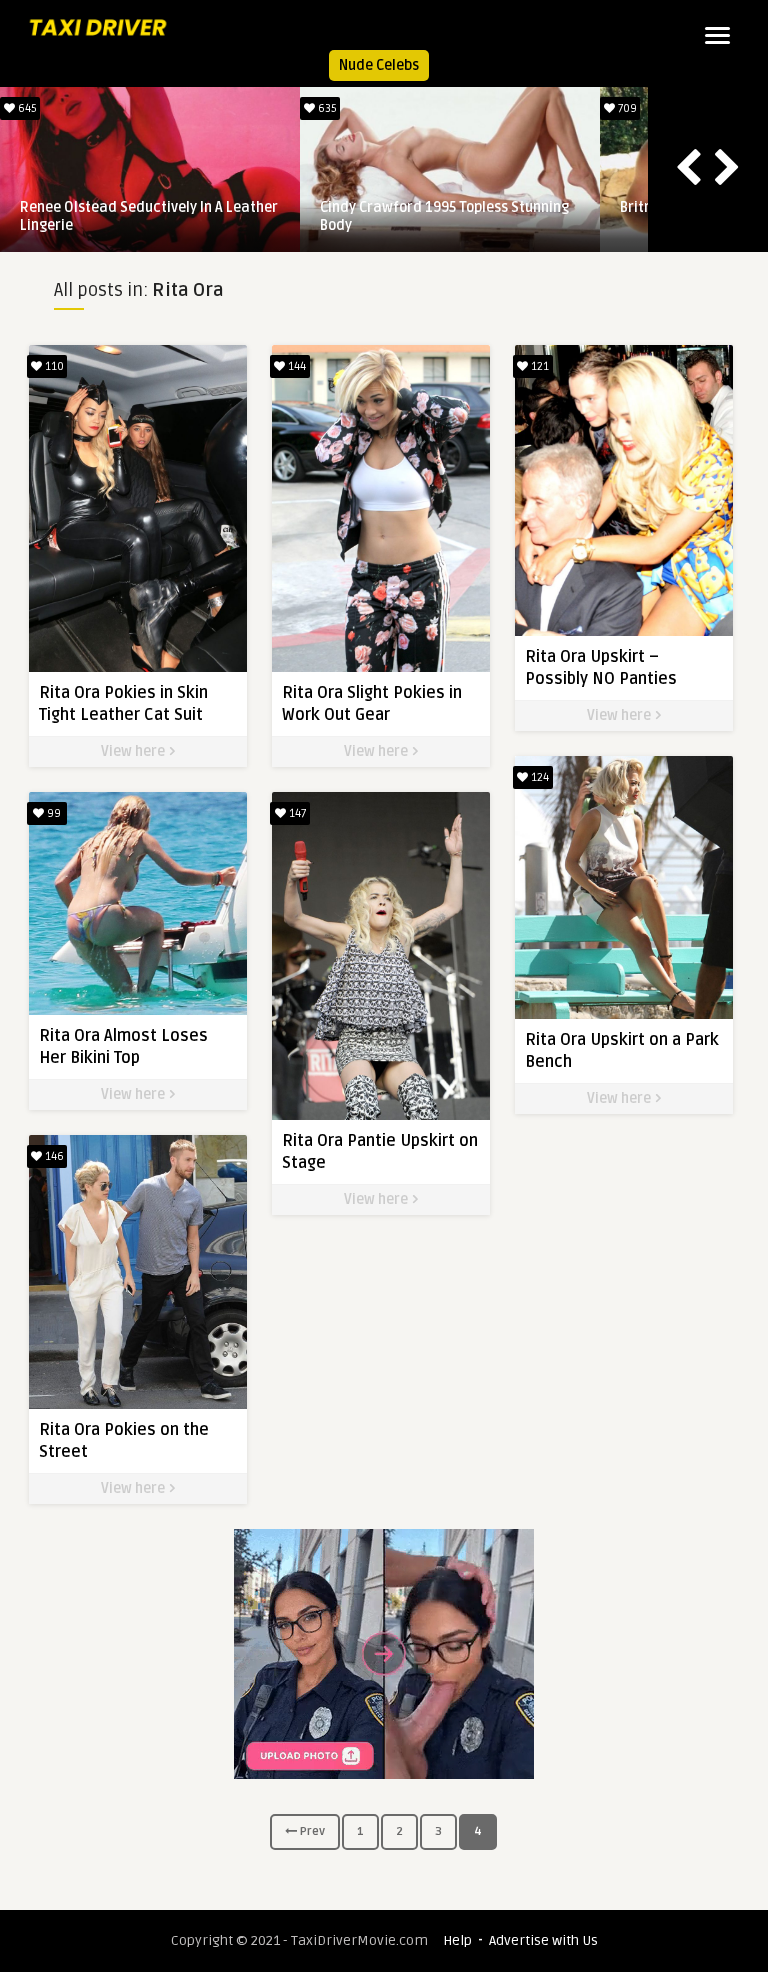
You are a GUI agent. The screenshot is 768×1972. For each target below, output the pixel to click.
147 (296, 813)
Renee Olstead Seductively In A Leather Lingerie (149, 216)
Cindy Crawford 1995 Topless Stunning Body (444, 216)
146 (53, 1156)
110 (53, 366)
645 (26, 108)
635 (326, 108)
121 (538, 366)
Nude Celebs (379, 65)
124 (538, 777)
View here (134, 751)
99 (52, 813)
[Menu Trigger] (717, 35)
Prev (311, 1831)
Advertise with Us (543, 1940)
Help (457, 1940)
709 (626, 108)
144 (295, 366)
